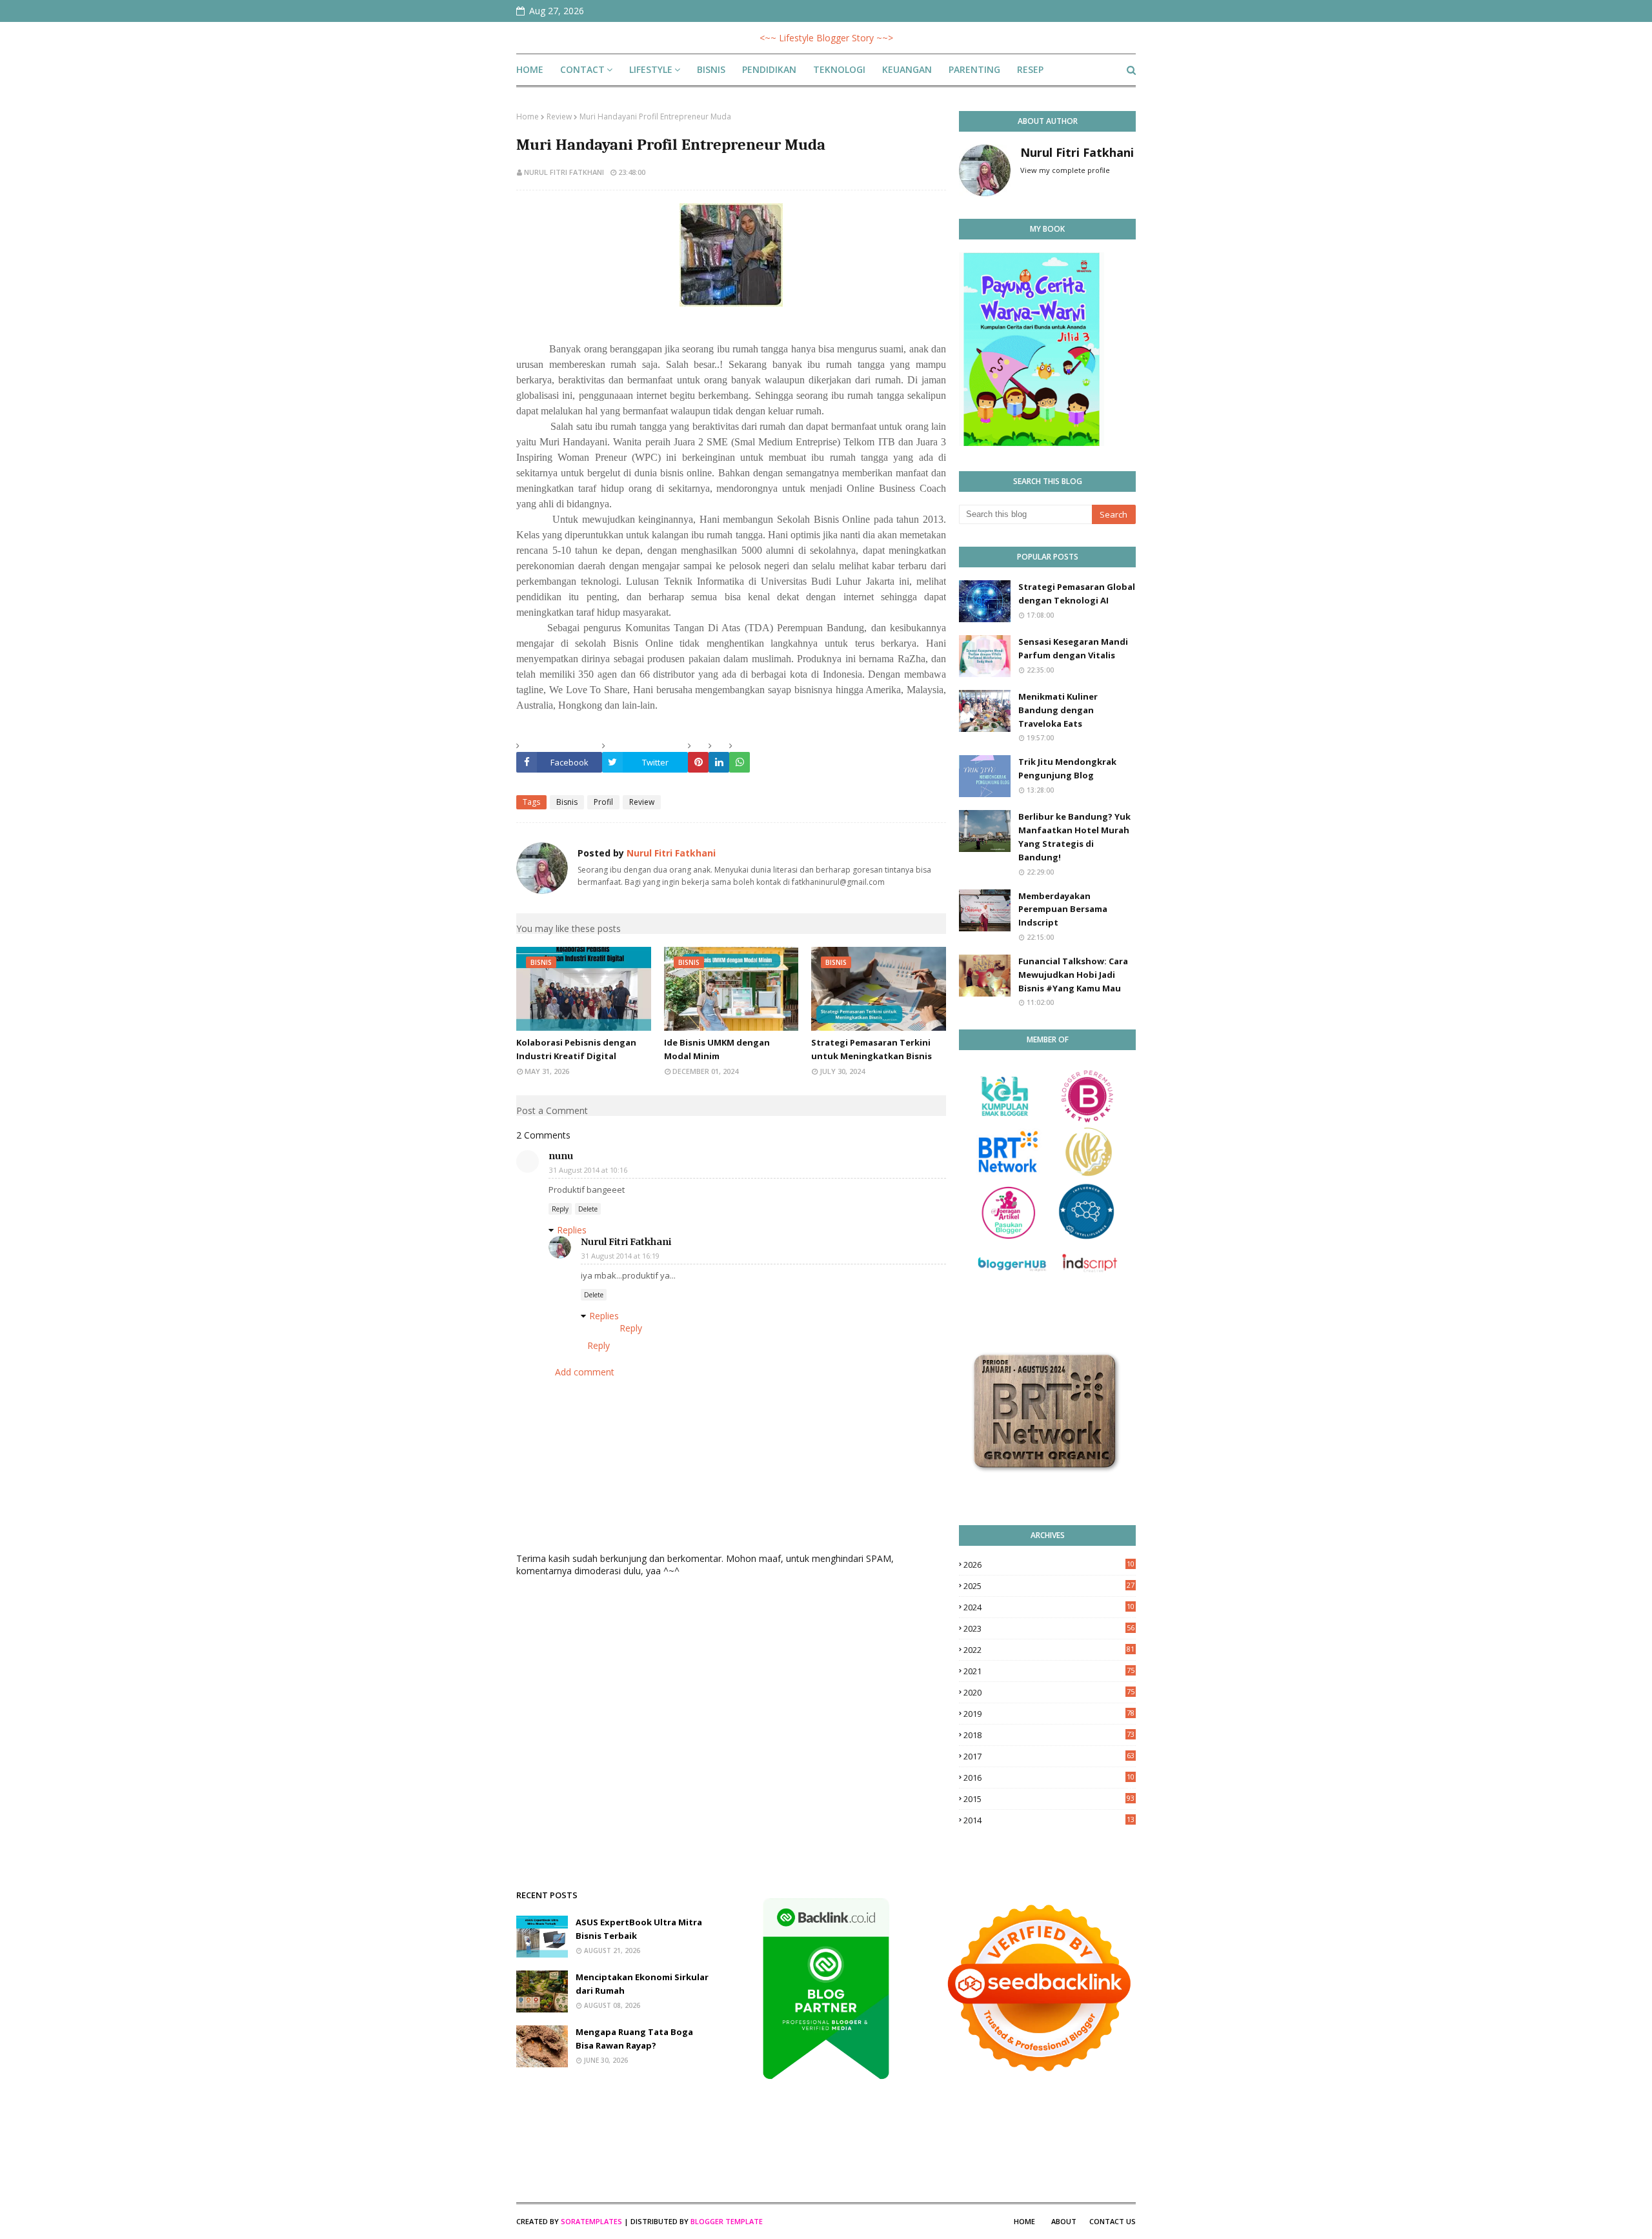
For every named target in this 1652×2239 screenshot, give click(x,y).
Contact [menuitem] (582, 69)
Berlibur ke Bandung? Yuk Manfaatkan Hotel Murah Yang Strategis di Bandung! (1074, 836)
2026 (1049, 1565)
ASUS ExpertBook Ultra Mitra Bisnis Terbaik (639, 1929)
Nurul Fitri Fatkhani (564, 172)
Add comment (585, 1372)
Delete (588, 1209)
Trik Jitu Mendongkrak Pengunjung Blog (1067, 768)
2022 (1049, 1650)
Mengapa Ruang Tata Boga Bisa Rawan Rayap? (634, 2039)
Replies (572, 1230)
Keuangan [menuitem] (907, 69)
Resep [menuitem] (1030, 69)
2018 (1049, 1735)
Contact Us (1113, 2221)
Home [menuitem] (530, 69)
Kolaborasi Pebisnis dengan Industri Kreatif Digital (576, 1049)
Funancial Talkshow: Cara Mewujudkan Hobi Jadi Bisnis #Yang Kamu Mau (1073, 975)
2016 (1049, 1778)
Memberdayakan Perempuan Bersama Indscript (1063, 909)
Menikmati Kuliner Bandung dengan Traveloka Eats (1058, 710)
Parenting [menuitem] (974, 69)
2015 (1049, 1799)
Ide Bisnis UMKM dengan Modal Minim (717, 1049)
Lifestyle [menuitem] (651, 69)
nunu (561, 1156)
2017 (1049, 1756)
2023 (1049, 1628)
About (1064, 2221)
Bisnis (567, 802)
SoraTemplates (591, 2221)
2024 (1049, 1607)
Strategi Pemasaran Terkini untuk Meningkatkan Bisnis (871, 1049)
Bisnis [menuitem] (711, 69)
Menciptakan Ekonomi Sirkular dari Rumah (642, 1984)
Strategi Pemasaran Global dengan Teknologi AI (1077, 593)
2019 (1049, 1714)
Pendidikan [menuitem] (769, 69)
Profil (603, 802)
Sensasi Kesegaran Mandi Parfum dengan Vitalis (1073, 648)
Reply (560, 1209)
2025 (1049, 1586)
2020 (1049, 1692)
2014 (1049, 1820)
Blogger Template (727, 2221)
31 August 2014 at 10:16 (588, 1170)
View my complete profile (1065, 170)
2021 (1049, 1671)
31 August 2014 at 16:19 (620, 1256)
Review (559, 117)
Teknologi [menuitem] (839, 69)
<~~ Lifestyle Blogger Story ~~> (826, 38)
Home (528, 117)
